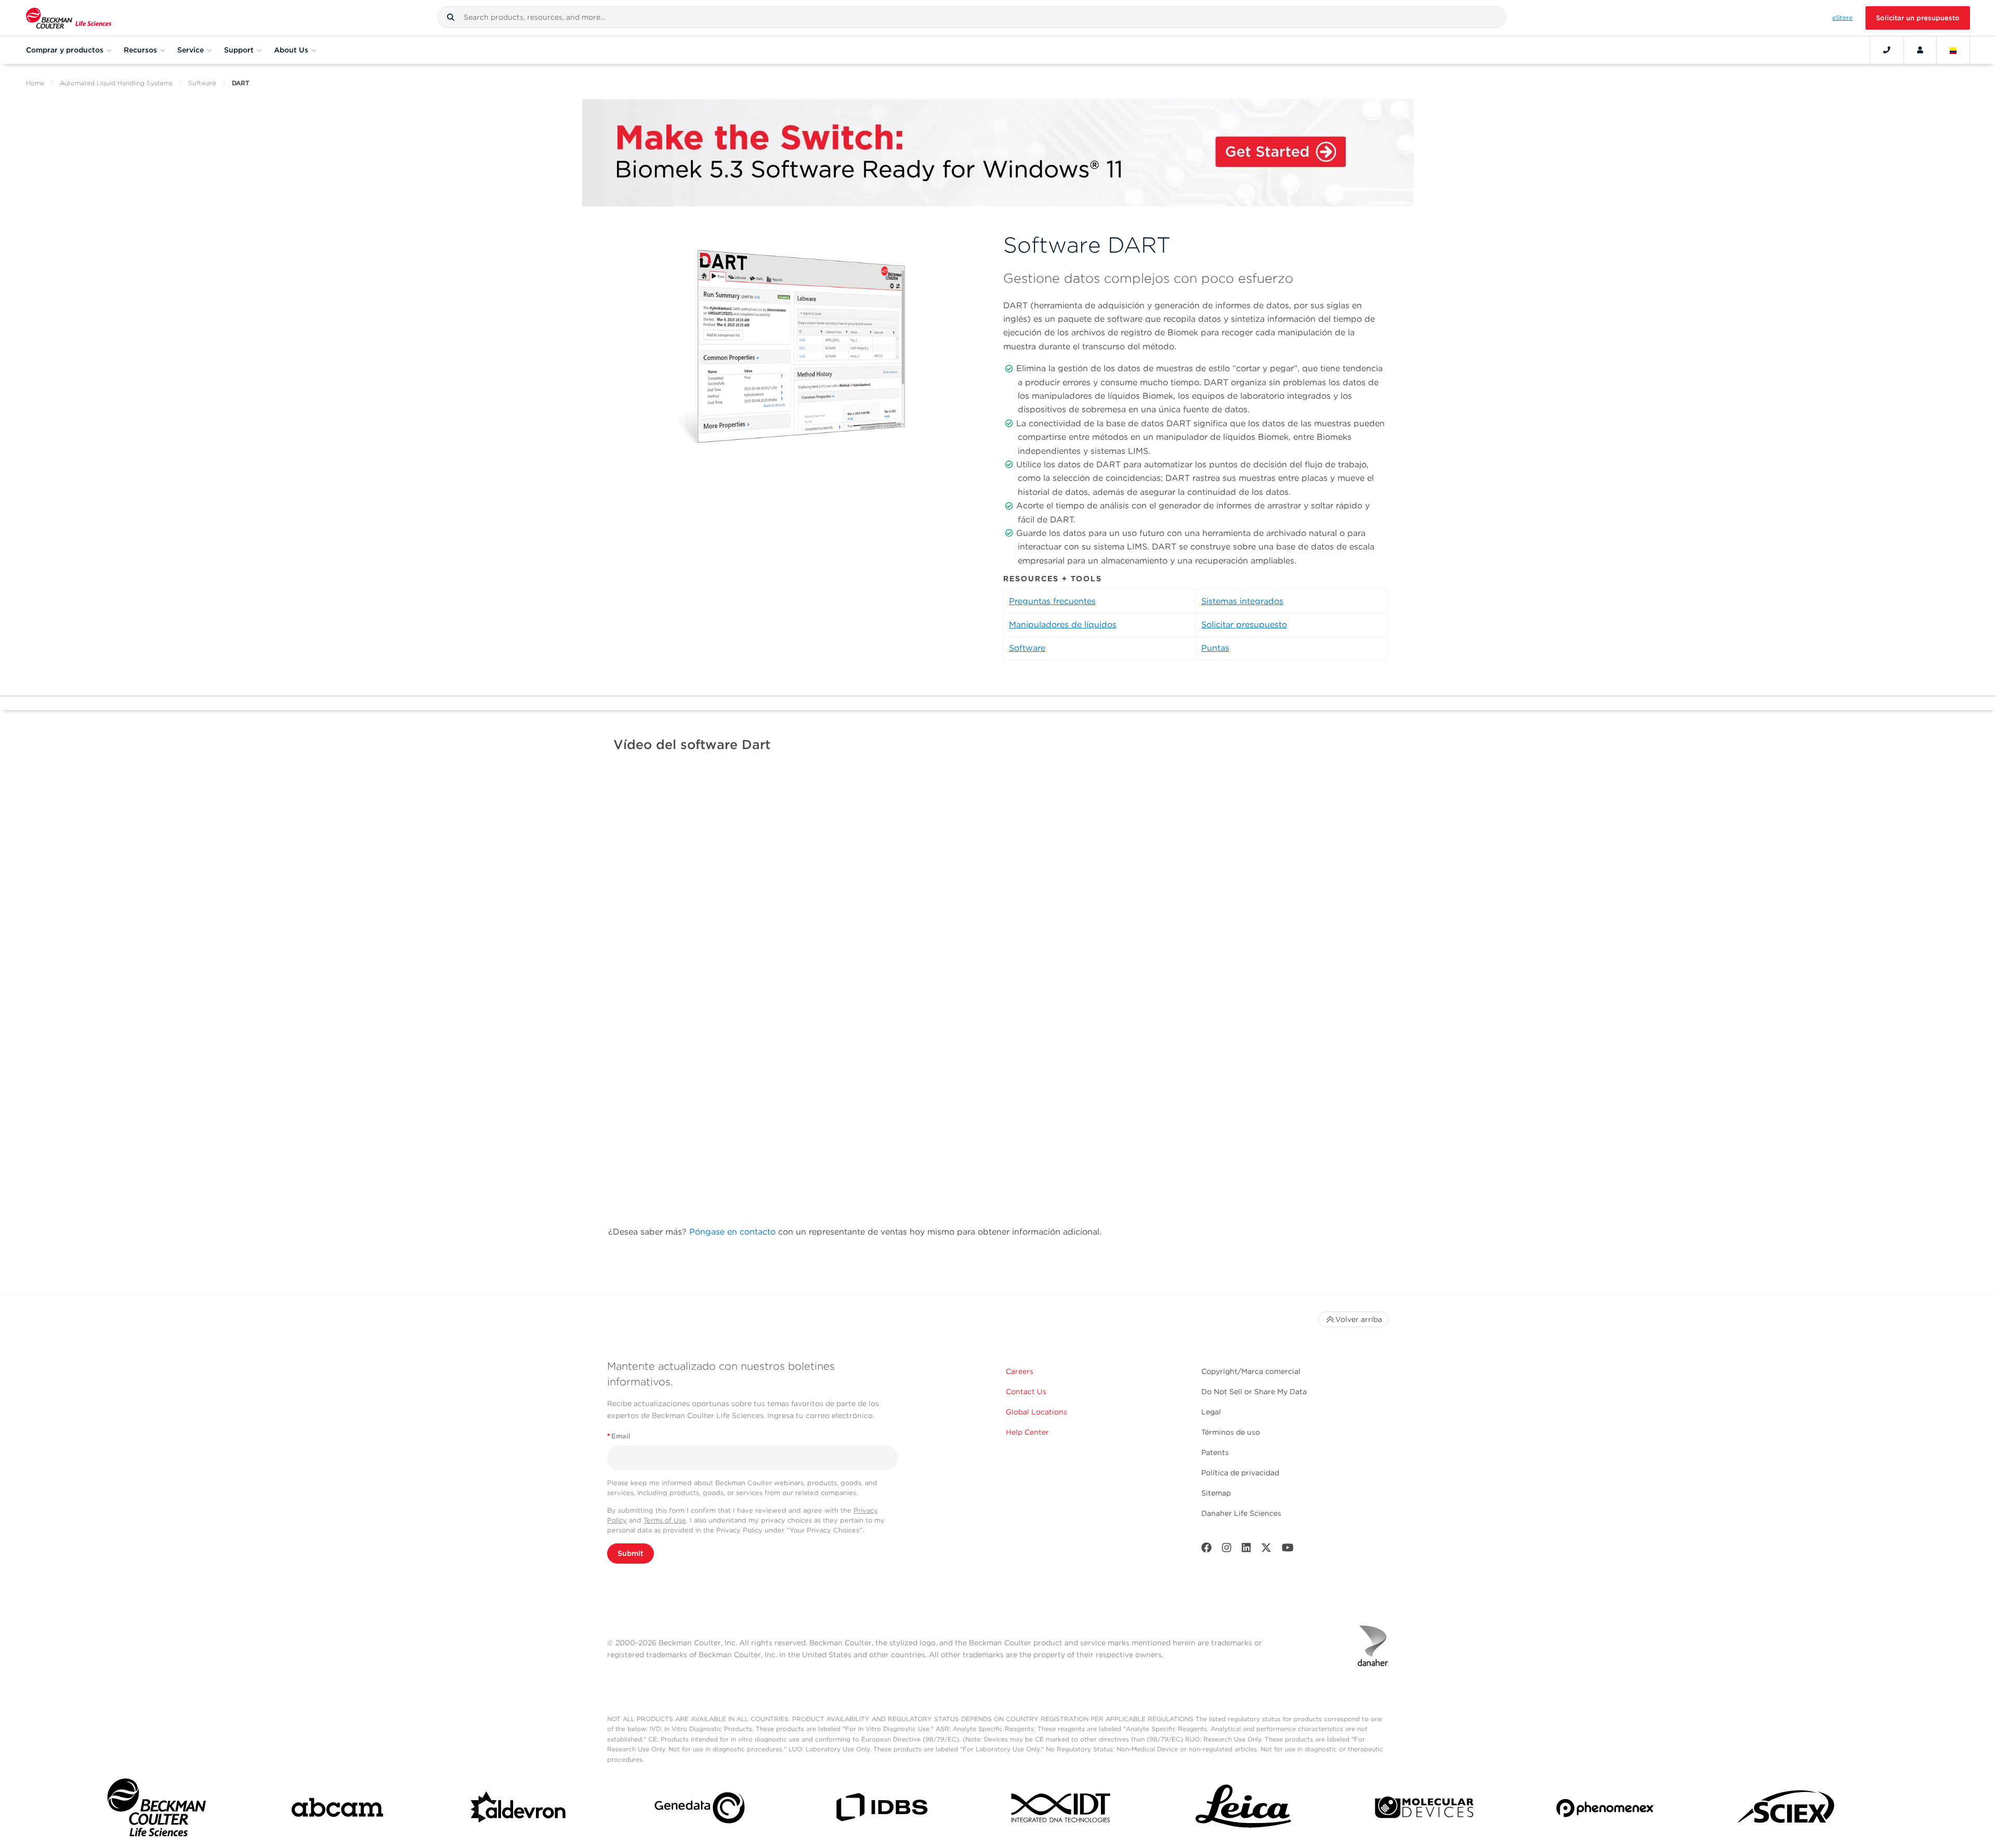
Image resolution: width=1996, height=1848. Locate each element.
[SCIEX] (1787, 1810)
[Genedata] (700, 1810)
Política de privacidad (1240, 1473)
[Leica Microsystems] (1243, 1810)
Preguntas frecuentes (1052, 601)
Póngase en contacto (732, 1232)
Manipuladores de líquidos (1063, 625)
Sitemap (1216, 1493)
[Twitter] (1266, 1550)
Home (35, 83)
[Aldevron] (519, 1810)
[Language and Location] (1953, 50)
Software (202, 83)
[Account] (1920, 50)
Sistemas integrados (1242, 601)
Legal (1211, 1412)
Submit (631, 1553)
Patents (1215, 1452)
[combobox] (972, 17)
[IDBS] (881, 1810)
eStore (1842, 18)
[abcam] (337, 1810)
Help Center (1027, 1432)
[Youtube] (1288, 1550)
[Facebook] (1206, 1550)
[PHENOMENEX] (1606, 1810)
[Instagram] (1227, 1550)
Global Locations (1036, 1412)
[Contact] (1887, 50)
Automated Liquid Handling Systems (116, 83)
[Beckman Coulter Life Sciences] (69, 18)
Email (619, 1436)
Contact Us (1026, 1392)
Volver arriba (1359, 1319)
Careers (1020, 1371)
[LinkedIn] (1246, 1550)
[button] (451, 17)
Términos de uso (1231, 1432)
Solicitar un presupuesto (1918, 18)
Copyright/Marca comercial (1251, 1371)
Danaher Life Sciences (1241, 1513)
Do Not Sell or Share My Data (1254, 1392)
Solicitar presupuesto (1244, 625)
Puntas (1215, 648)
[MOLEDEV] (1424, 1810)
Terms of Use (665, 1520)
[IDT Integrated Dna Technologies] (1062, 1810)
